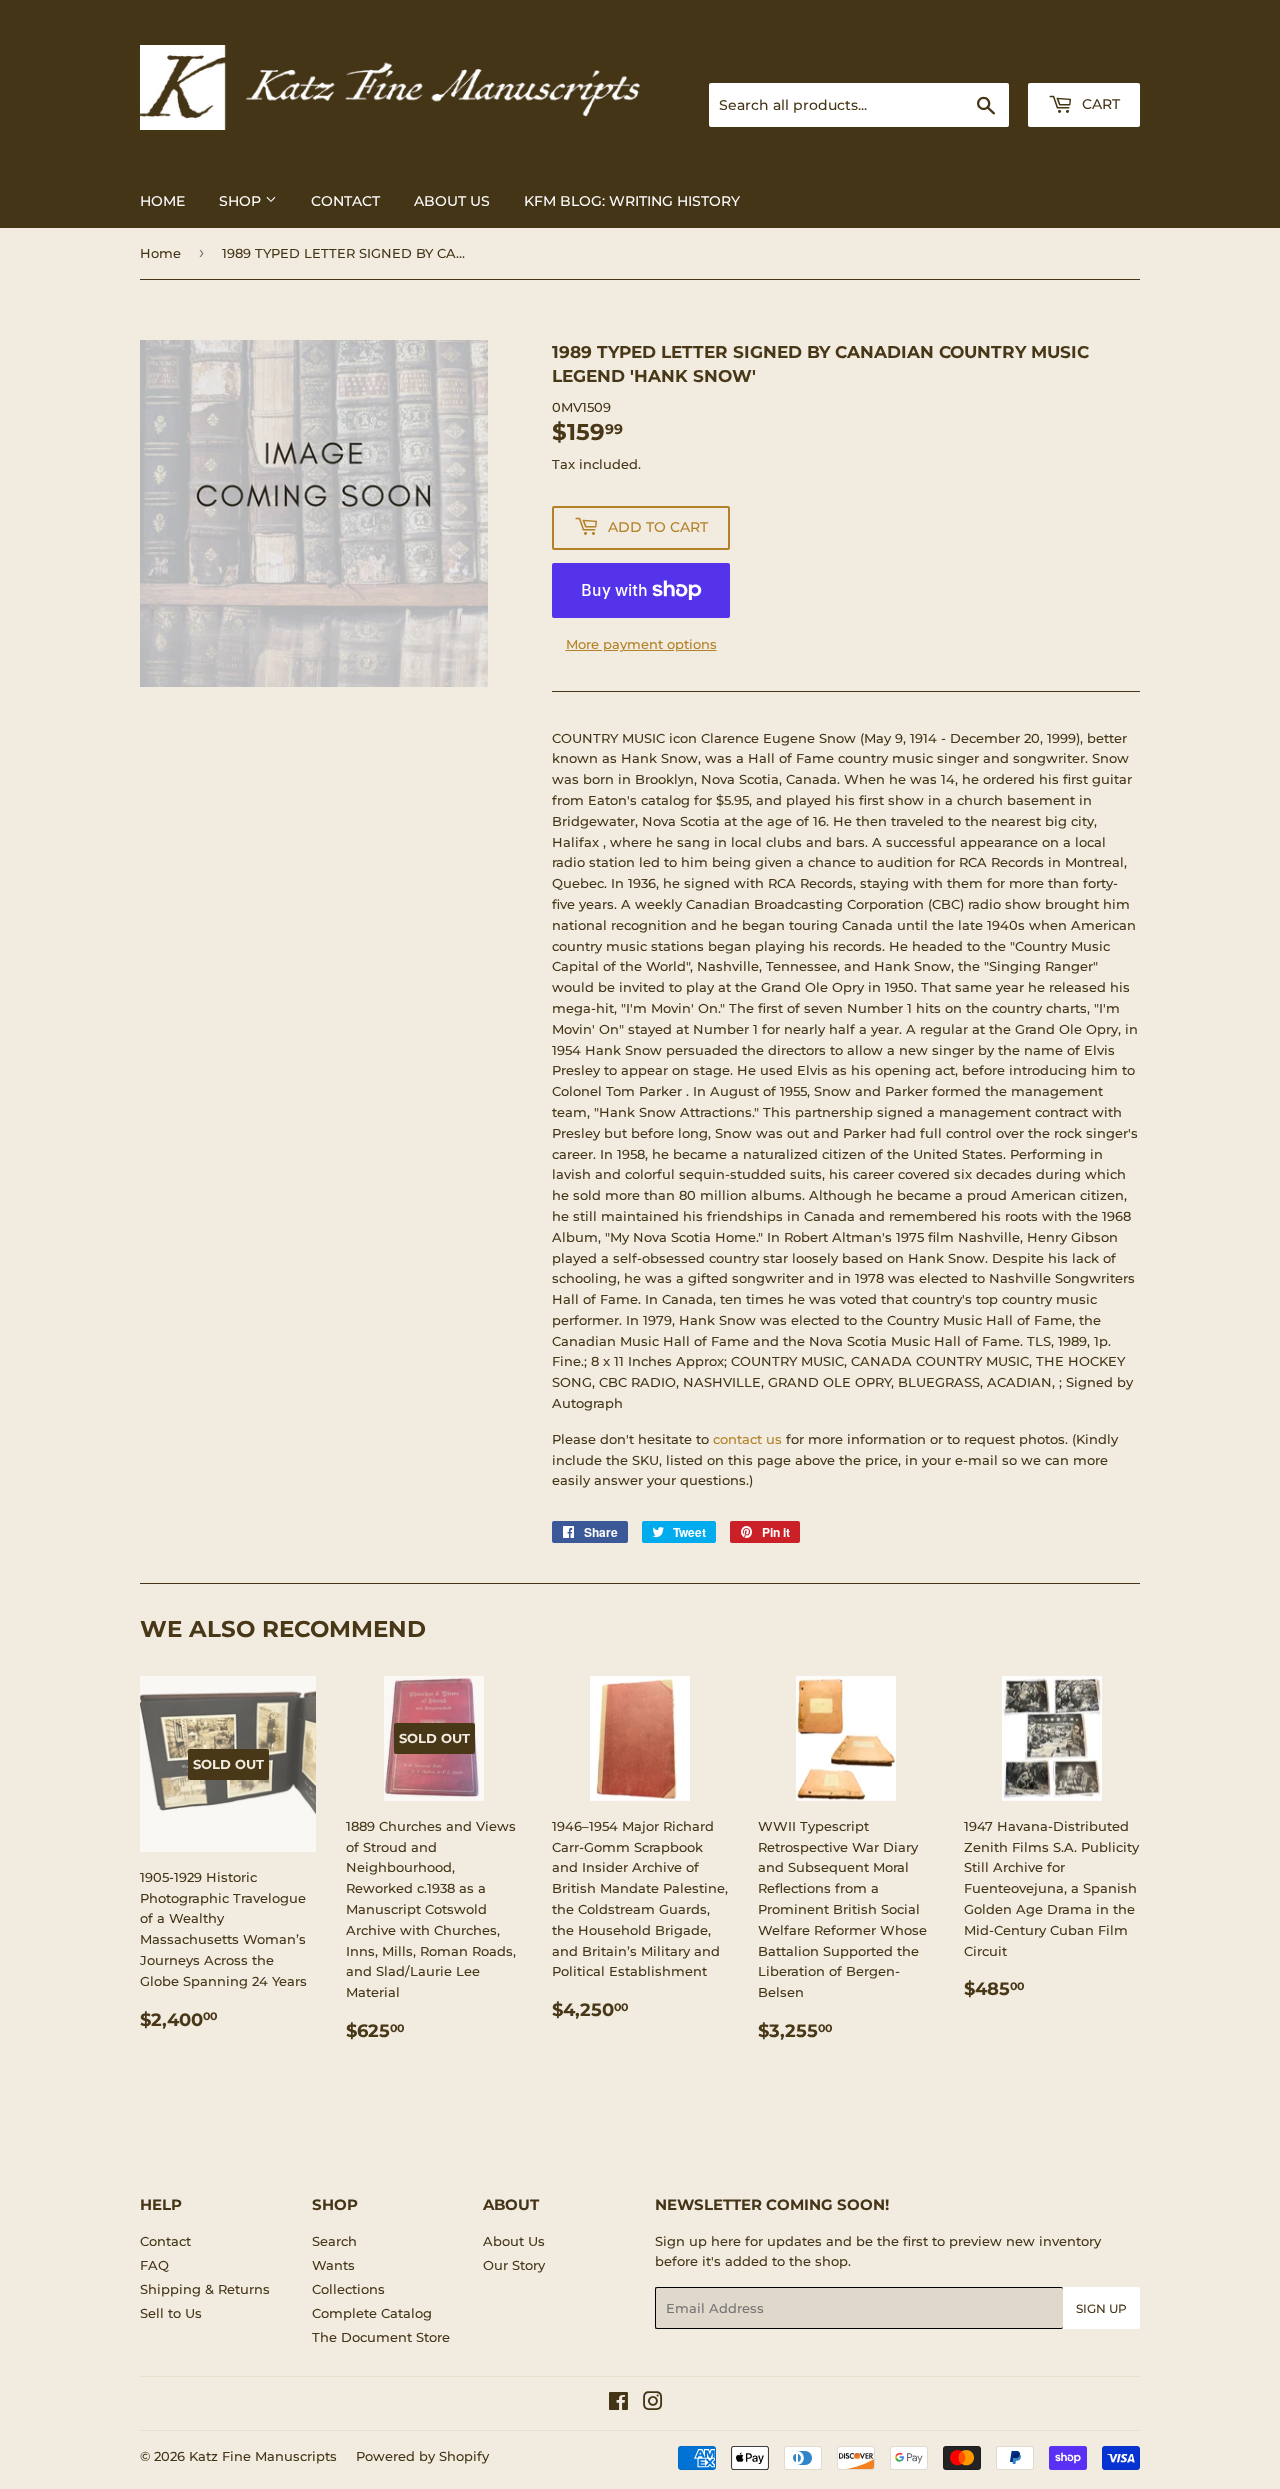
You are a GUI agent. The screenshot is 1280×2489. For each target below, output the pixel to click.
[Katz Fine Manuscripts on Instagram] (653, 2404)
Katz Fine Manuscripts (263, 2456)
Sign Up (1101, 2308)
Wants (333, 2265)
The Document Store (381, 2337)
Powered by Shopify (422, 2456)
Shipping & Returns (205, 2289)
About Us (452, 201)
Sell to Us (171, 2313)
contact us (747, 1439)
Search (334, 2241)
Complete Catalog (372, 2313)
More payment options (641, 644)
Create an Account (1085, 59)
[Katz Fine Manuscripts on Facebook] (618, 2404)
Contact (345, 201)
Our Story (514, 2265)
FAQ (154, 2265)
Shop (242, 201)
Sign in (982, 59)
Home (162, 201)
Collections (348, 2289)
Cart (1099, 104)
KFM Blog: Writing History (632, 201)
